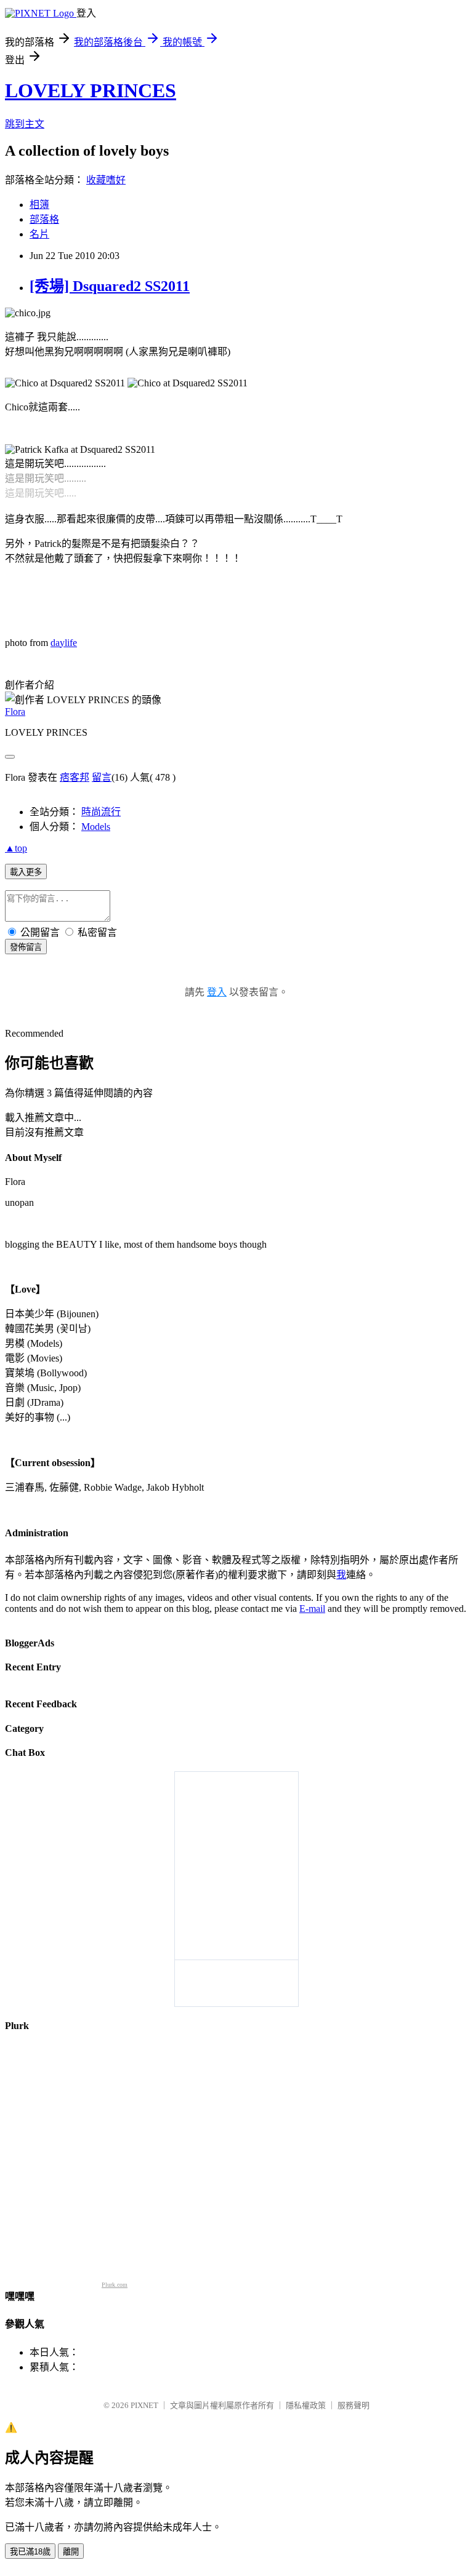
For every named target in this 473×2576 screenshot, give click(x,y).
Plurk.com (115, 2285)
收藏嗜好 (106, 180)
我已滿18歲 (30, 2552)
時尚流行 (101, 812)
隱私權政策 (306, 2405)
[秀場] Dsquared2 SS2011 (110, 286)
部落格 (44, 219)
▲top (16, 848)
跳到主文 (25, 124)
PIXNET (144, 2405)
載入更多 (26, 872)
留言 (102, 777)
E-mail (312, 1609)
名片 (39, 234)
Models (96, 827)
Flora (15, 712)
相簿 (39, 205)
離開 (71, 2552)
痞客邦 (75, 777)
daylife (64, 643)
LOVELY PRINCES (91, 90)
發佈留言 (26, 947)
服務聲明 (354, 2405)
